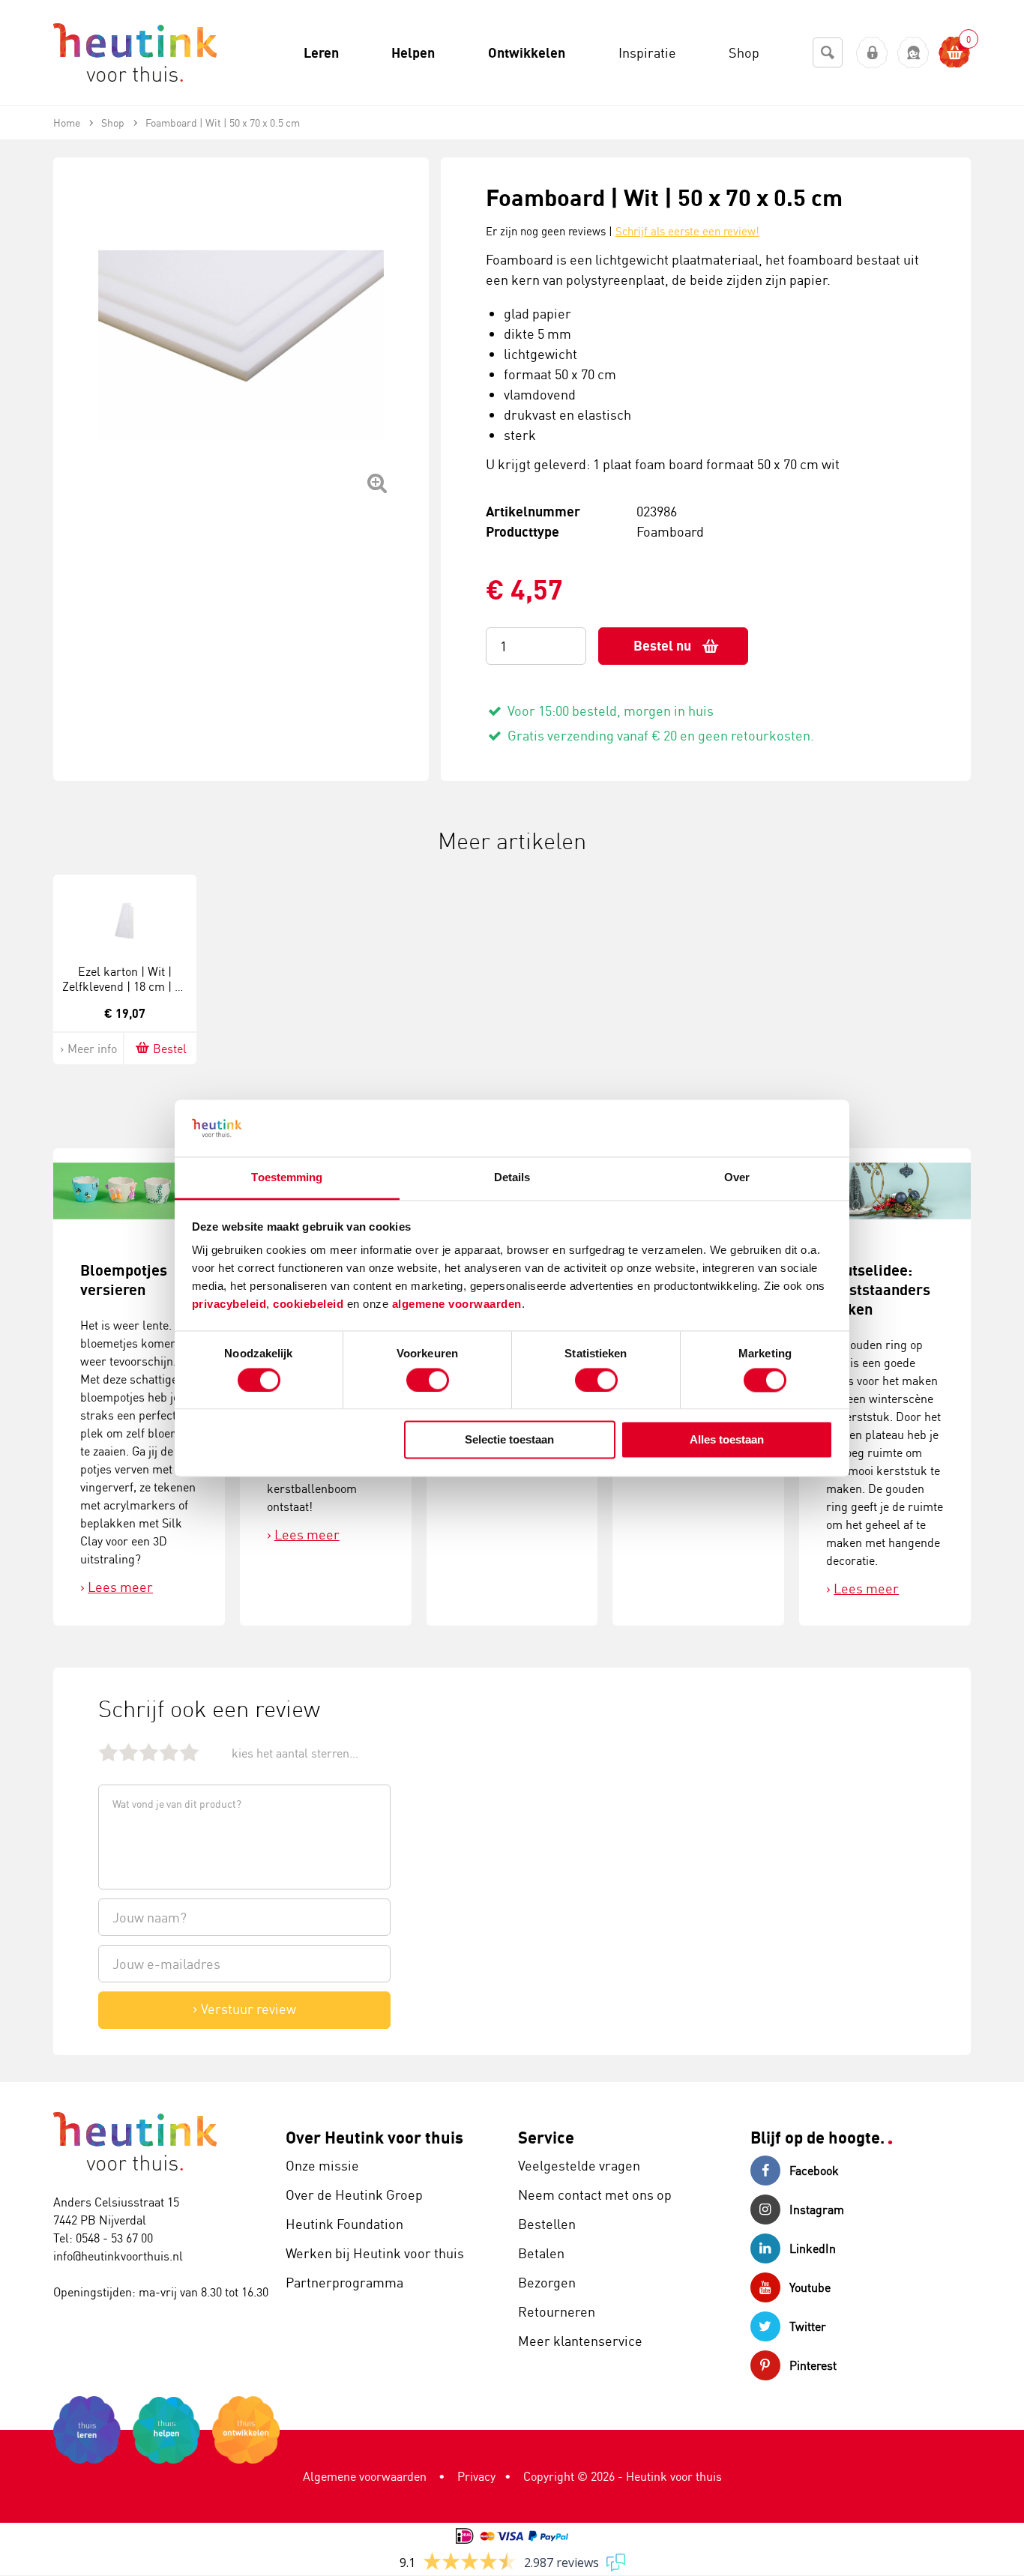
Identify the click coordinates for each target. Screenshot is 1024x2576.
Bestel (170, 1049)
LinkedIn (813, 2248)
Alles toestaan (727, 1440)
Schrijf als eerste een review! (687, 231)
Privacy (476, 2476)
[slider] (149, 1752)
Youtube (810, 2287)
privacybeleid (229, 1304)
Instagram (817, 2209)
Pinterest (813, 2365)
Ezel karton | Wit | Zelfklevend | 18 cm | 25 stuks (124, 987)
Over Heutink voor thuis (374, 2137)
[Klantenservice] (913, 53)
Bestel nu (662, 646)
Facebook (814, 2171)
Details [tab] (512, 1178)
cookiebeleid (310, 1304)
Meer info (92, 1049)
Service (546, 2137)
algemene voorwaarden (457, 1304)
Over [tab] (737, 1178)
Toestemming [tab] (287, 1178)
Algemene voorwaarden (365, 2476)
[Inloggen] (872, 53)
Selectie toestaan (509, 1440)
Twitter (808, 2326)
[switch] (428, 1380)
